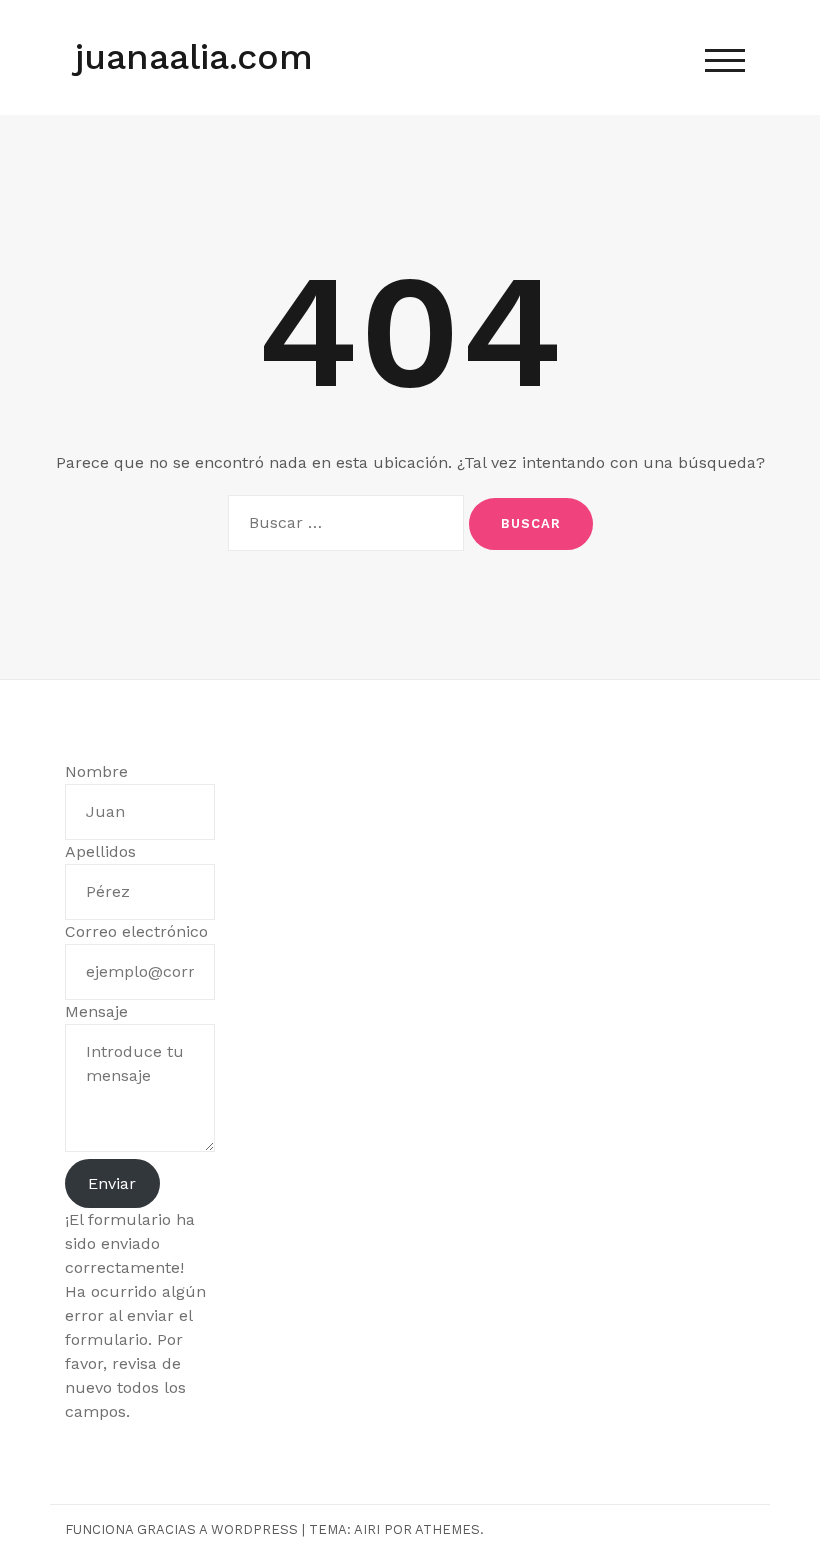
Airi (367, 1529)
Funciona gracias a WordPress (181, 1529)
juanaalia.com (194, 57)
